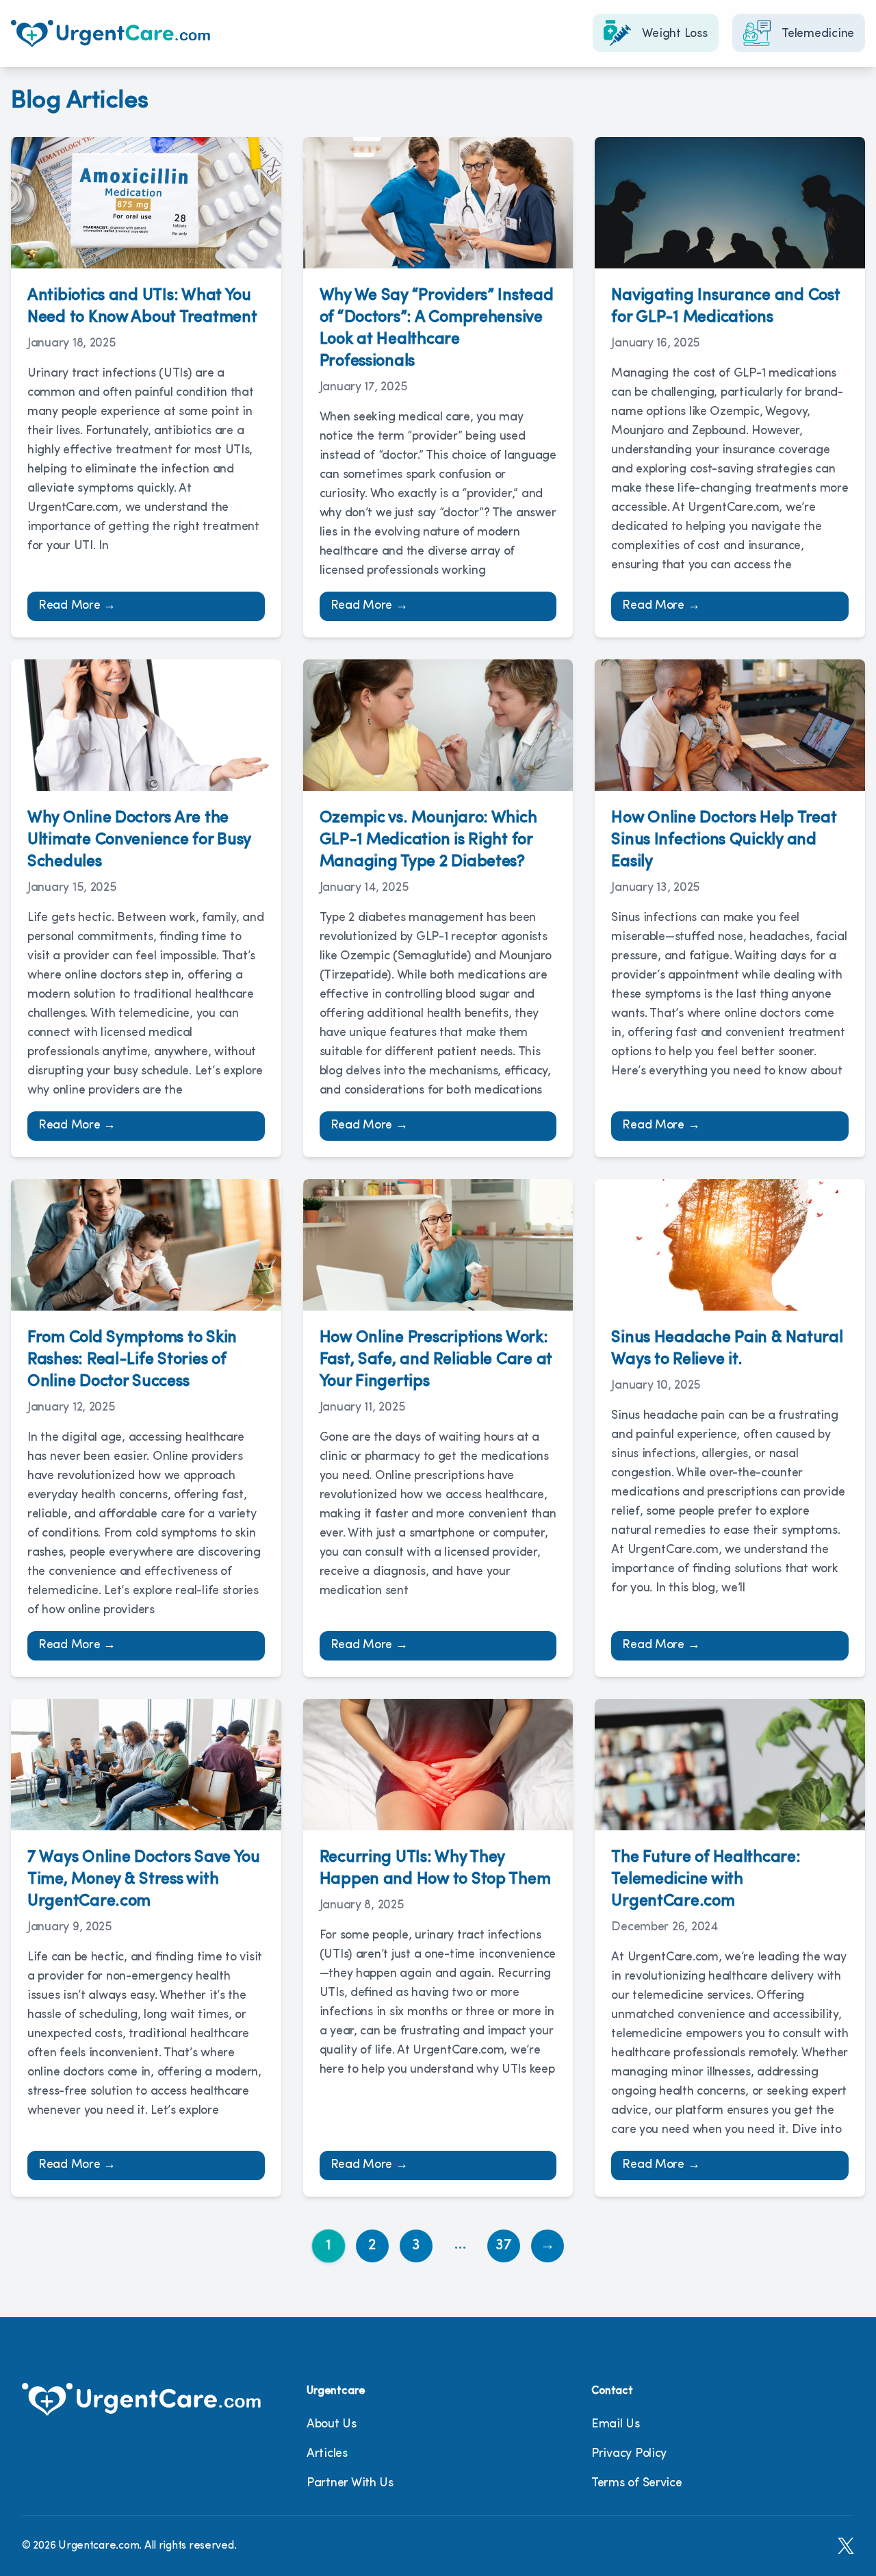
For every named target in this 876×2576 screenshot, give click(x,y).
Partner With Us (350, 2484)
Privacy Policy (629, 2454)
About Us (332, 2425)
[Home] (111, 34)
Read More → (77, 606)
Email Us (616, 2425)
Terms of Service (637, 2484)
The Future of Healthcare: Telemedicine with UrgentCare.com (706, 1880)
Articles (327, 2454)
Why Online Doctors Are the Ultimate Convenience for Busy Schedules (139, 840)
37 (504, 2246)
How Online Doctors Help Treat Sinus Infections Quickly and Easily (724, 840)
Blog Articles (80, 101)
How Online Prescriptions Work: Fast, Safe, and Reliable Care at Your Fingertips (436, 1360)
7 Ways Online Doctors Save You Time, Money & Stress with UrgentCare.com (144, 1880)
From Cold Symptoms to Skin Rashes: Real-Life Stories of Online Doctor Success (132, 1360)
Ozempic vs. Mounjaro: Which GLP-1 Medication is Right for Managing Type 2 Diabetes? (428, 840)
